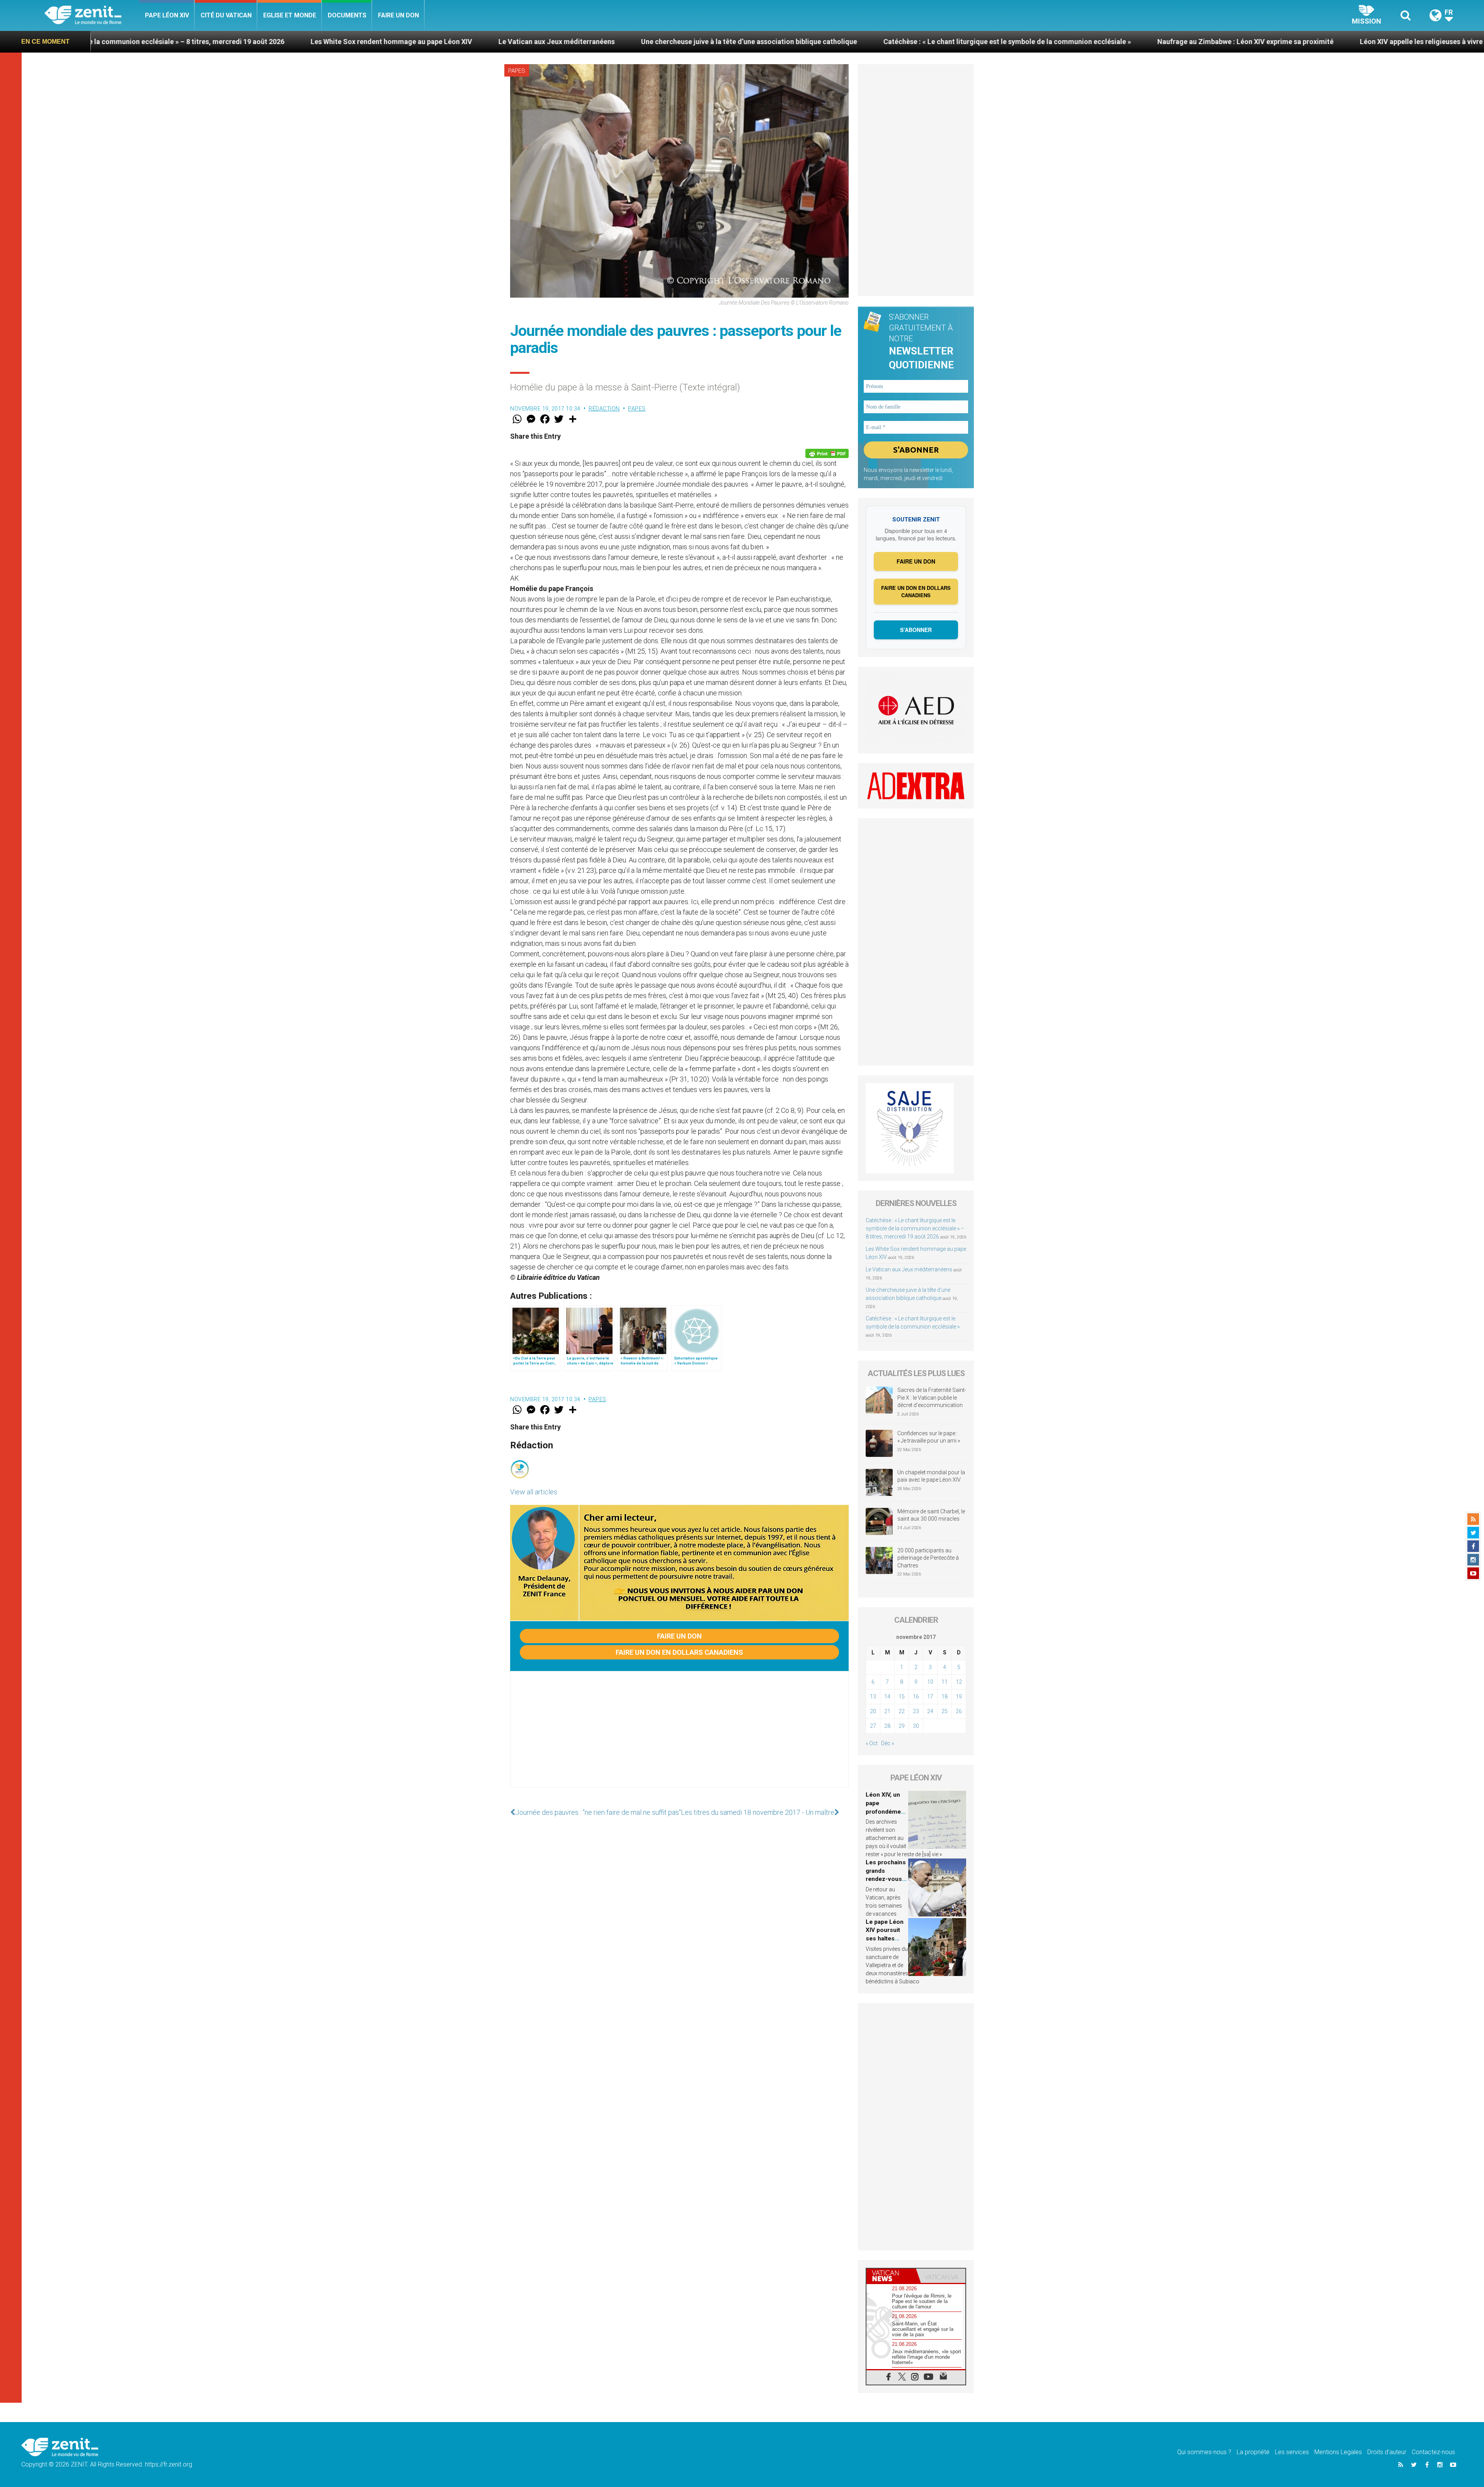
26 (959, 1711)
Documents (347, 15)
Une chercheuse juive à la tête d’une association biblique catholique (365, 42)
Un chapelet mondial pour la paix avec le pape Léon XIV (931, 1476)
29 (902, 1726)
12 (959, 1682)
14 (887, 1697)
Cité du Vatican (226, 15)
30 (916, 1726)
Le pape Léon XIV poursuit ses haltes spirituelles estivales (885, 1938)
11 (945, 1682)
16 (916, 1697)
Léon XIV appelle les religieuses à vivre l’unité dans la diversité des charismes (1099, 42)
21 (887, 1711)
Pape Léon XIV (167, 15)
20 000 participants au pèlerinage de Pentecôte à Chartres (928, 1558)
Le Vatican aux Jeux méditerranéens (173, 42)
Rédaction (604, 409)
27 (873, 1726)
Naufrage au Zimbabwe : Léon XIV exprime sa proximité (862, 42)
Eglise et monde (290, 15)
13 (873, 1697)
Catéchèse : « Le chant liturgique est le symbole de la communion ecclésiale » (624, 42)
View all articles (534, 1492)
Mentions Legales (1338, 2452)
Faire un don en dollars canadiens (679, 1652)
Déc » (888, 1743)
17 (930, 1697)
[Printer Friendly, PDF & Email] (827, 453)
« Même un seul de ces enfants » (1300, 42)
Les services (1292, 2452)
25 (945, 1711)
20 (873, 1711)
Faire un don (398, 15)
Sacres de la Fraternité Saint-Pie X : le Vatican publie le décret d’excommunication (932, 1398)
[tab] (891, 2276)
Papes (517, 71)
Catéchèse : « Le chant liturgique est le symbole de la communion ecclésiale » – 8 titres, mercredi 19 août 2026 (915, 1228)
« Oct (872, 1743)
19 (959, 1697)
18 (945, 1697)
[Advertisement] (679, 1737)
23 (916, 1711)
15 (902, 1697)
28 (887, 1726)
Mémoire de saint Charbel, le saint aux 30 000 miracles (931, 1515)
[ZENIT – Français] (92, 16)
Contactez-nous (1433, 2452)
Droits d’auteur (1387, 2452)
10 (930, 1682)
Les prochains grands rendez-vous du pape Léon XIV (886, 1879)
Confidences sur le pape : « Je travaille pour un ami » (929, 1437)
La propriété (1253, 2452)
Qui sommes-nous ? (1204, 2452)
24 (930, 1711)
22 (902, 1711)
